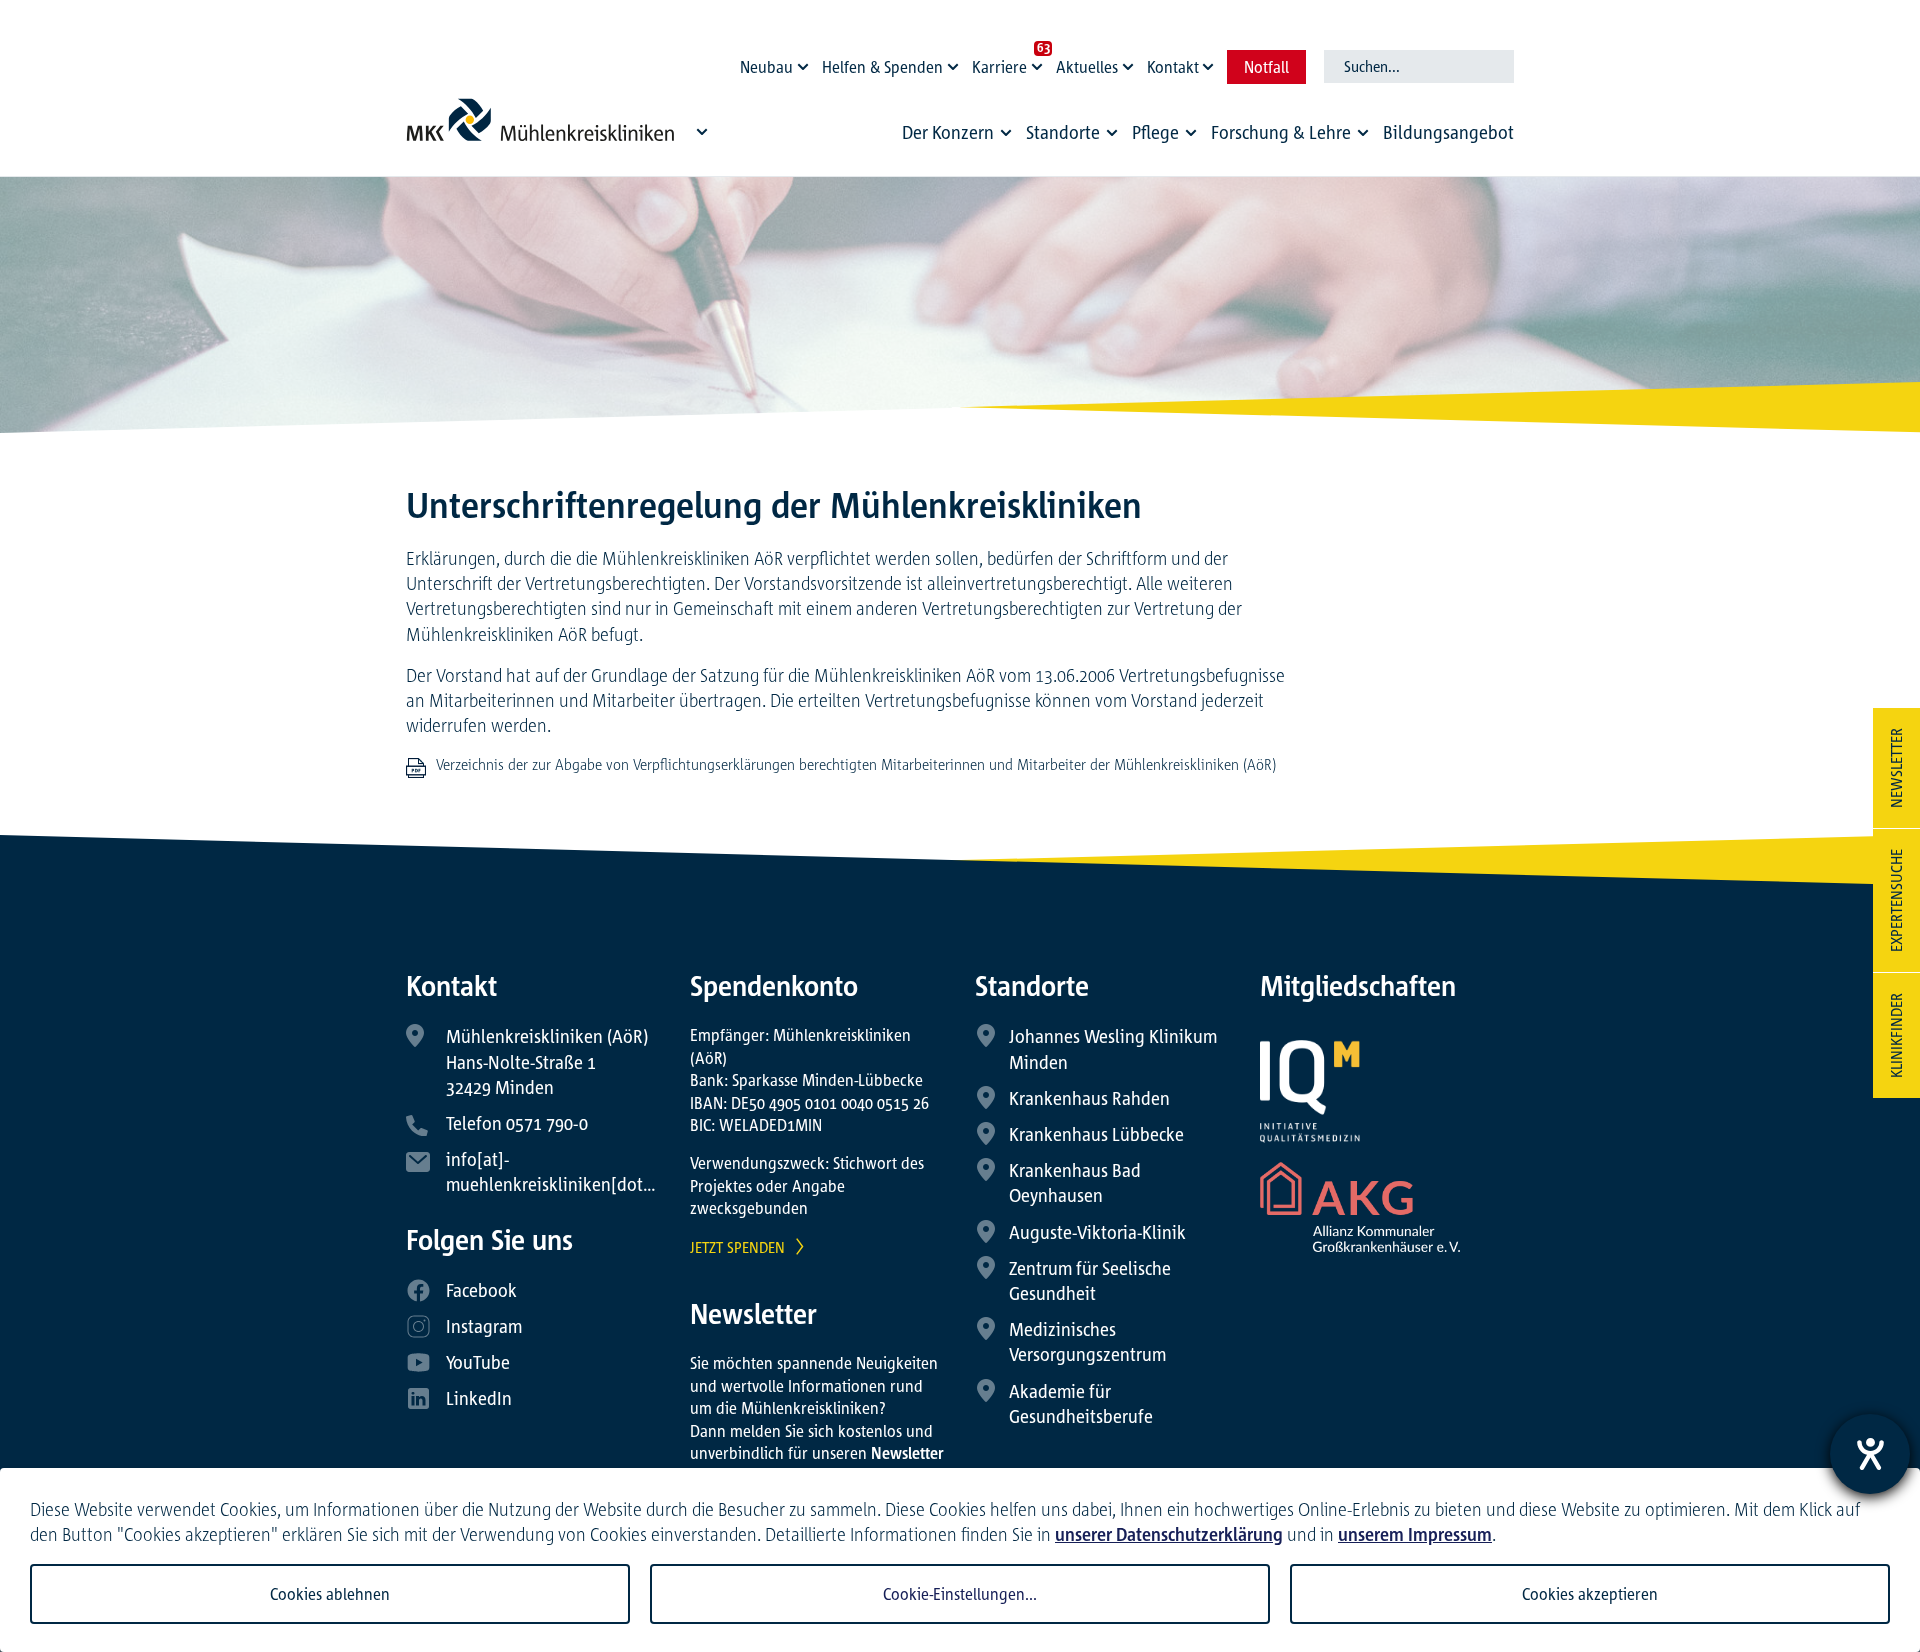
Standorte (1063, 132)
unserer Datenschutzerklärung (1169, 1534)
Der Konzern (948, 132)
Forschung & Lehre (1281, 132)
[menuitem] (960, 137)
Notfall (1266, 67)
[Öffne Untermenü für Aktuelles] (1131, 62)
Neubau (766, 67)
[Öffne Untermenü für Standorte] (1112, 133)
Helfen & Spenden (882, 67)
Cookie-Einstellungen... (960, 1594)
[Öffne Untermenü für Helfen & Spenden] (956, 62)
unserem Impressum (1415, 1534)
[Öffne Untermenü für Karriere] (1040, 62)
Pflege (1155, 132)
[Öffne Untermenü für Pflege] (1191, 133)
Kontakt (1173, 67)
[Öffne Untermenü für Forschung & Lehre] (1363, 133)
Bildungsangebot (1448, 132)
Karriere (999, 67)
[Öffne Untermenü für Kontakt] (1211, 62)
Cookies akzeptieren (1590, 1594)
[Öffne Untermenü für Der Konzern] (1006, 133)
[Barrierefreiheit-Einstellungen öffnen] (1870, 1454)
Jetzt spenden (737, 1247)
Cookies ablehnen (330, 1594)
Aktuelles (1087, 67)
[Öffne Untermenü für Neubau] (806, 62)
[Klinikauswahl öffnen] (702, 131)
